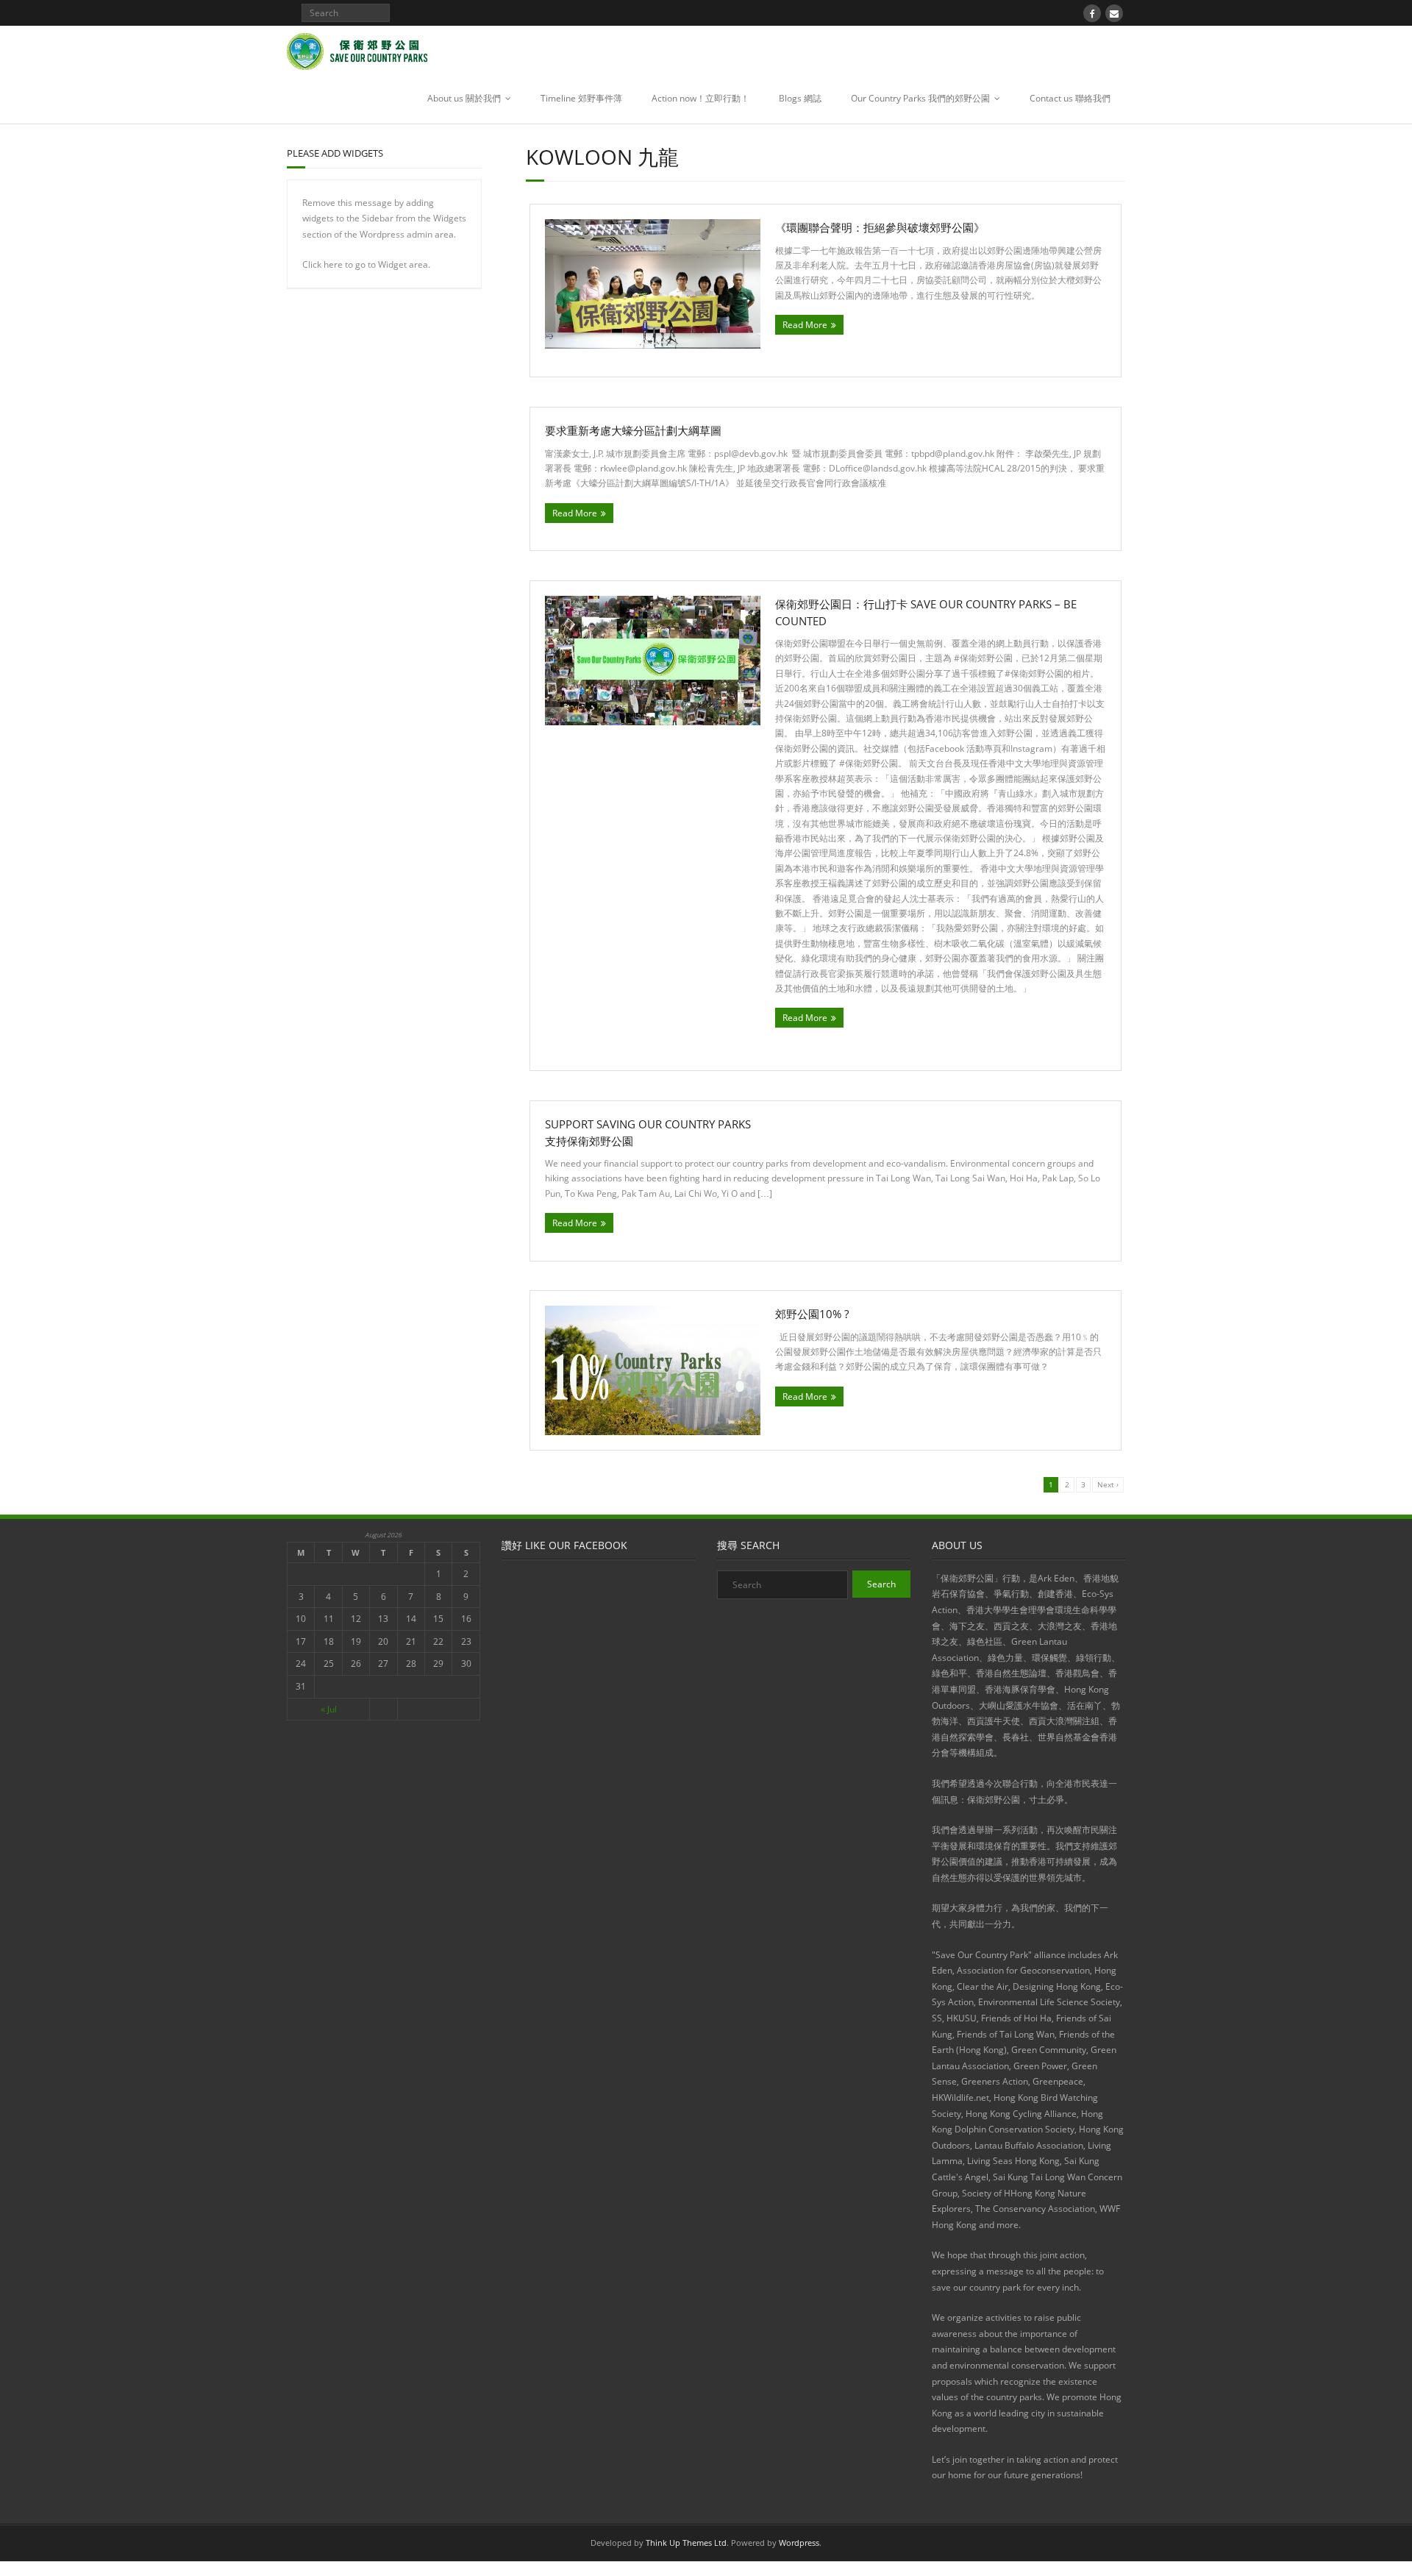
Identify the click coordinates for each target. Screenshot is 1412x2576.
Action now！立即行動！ (700, 98)
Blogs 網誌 (800, 98)
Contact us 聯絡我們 (1070, 98)
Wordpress (799, 2543)
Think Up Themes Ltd (686, 2543)
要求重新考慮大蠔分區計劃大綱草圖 (633, 430)
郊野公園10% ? (812, 1314)
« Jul (329, 1709)
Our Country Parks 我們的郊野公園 (920, 98)
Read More (805, 325)
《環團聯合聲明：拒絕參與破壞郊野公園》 (880, 227)
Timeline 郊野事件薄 (581, 98)
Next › (1108, 1484)
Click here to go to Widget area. (366, 264)
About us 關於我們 (464, 98)
